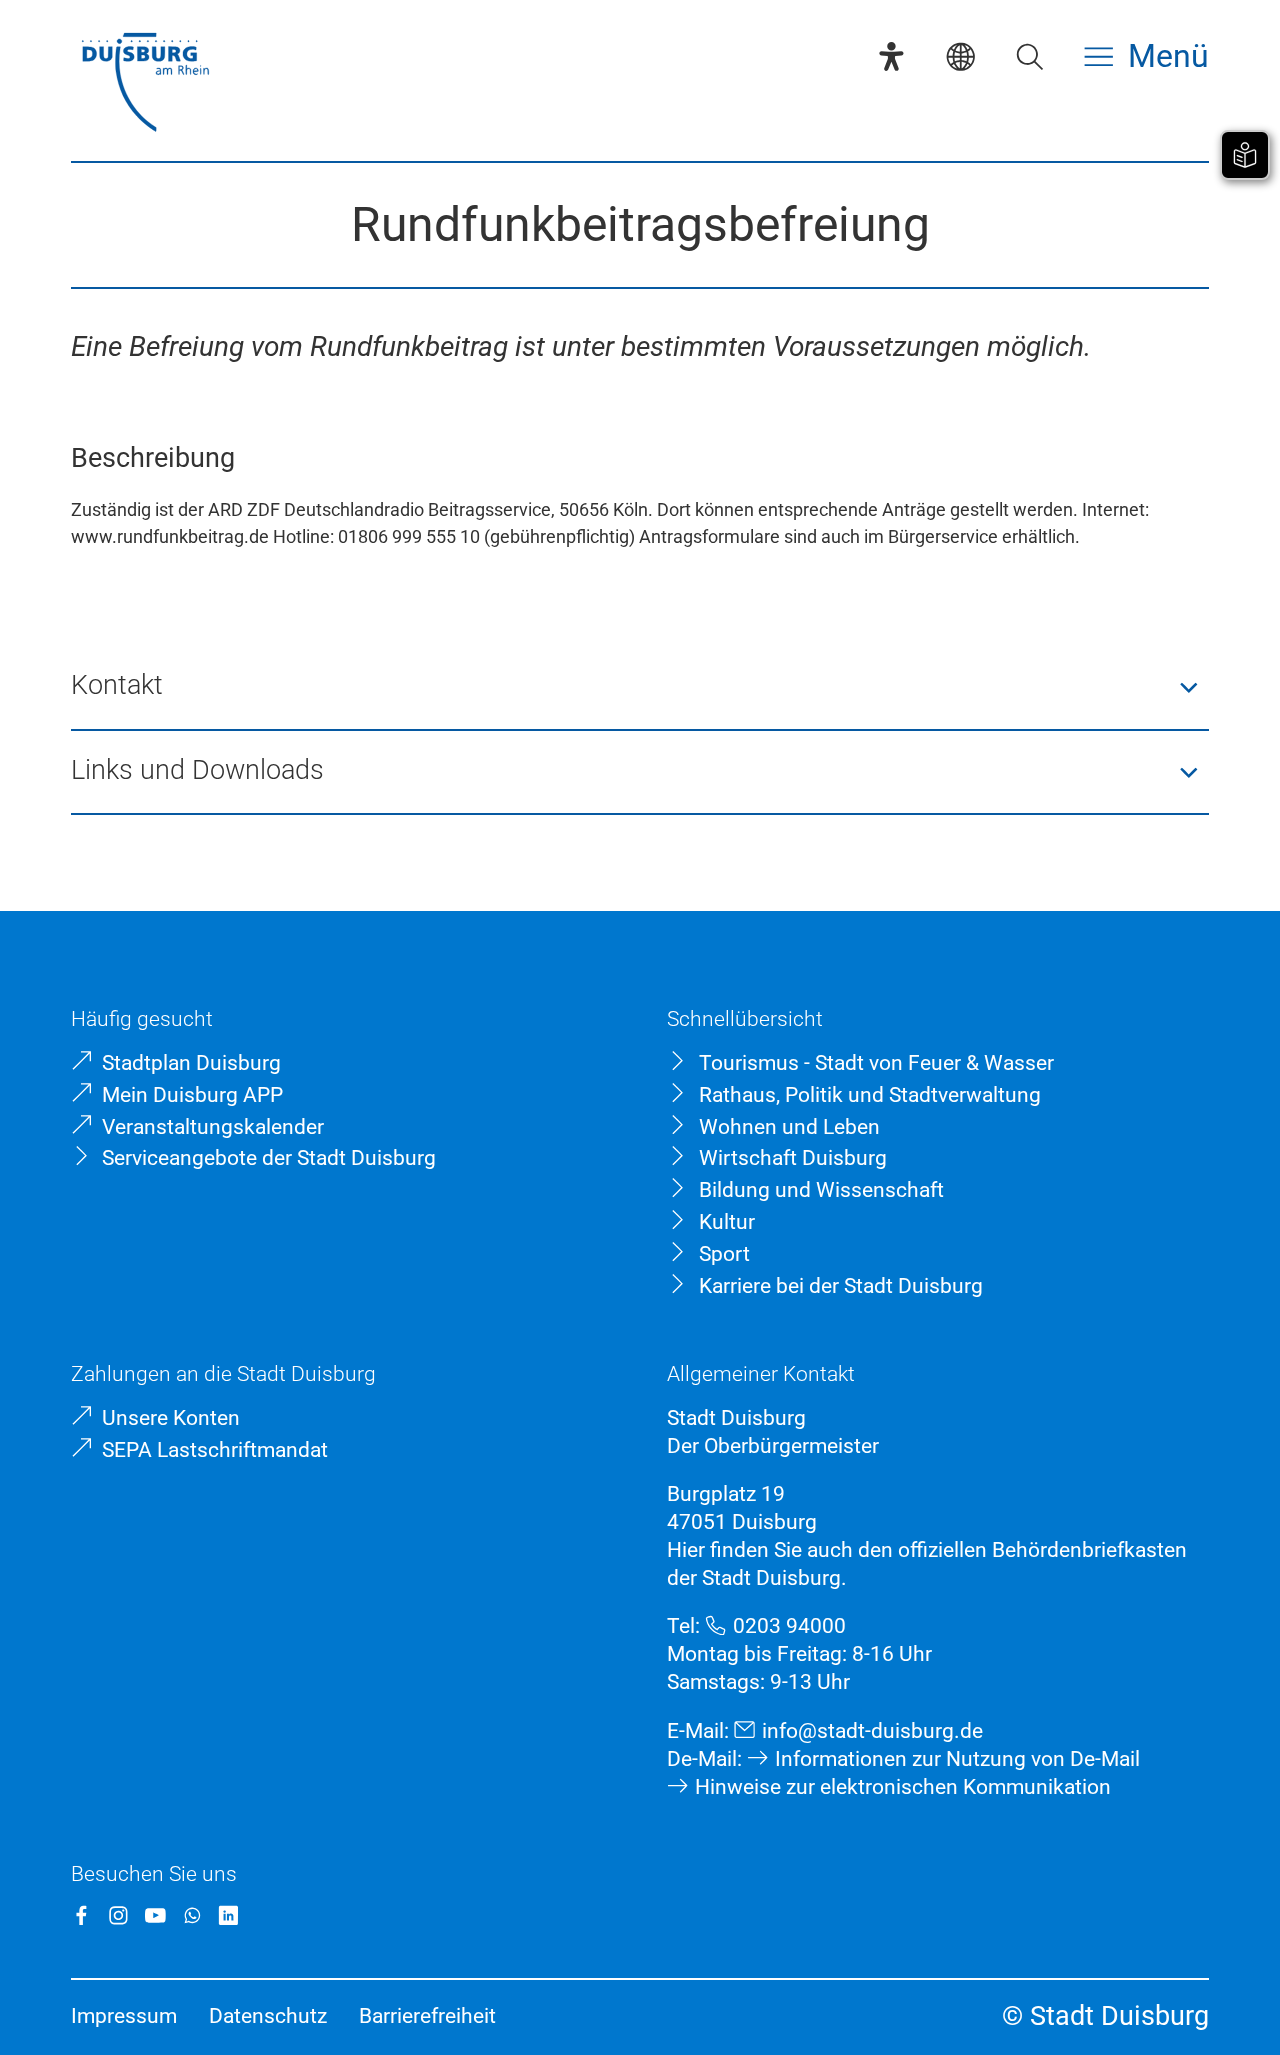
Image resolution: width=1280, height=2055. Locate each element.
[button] (640, 687)
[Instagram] (118, 1915)
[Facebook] (81, 1915)
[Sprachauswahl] (960, 56)
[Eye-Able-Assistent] (891, 56)
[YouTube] (155, 1915)
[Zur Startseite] (145, 84)
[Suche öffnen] (1029, 56)
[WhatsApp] (192, 1915)
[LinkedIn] (228, 1915)
